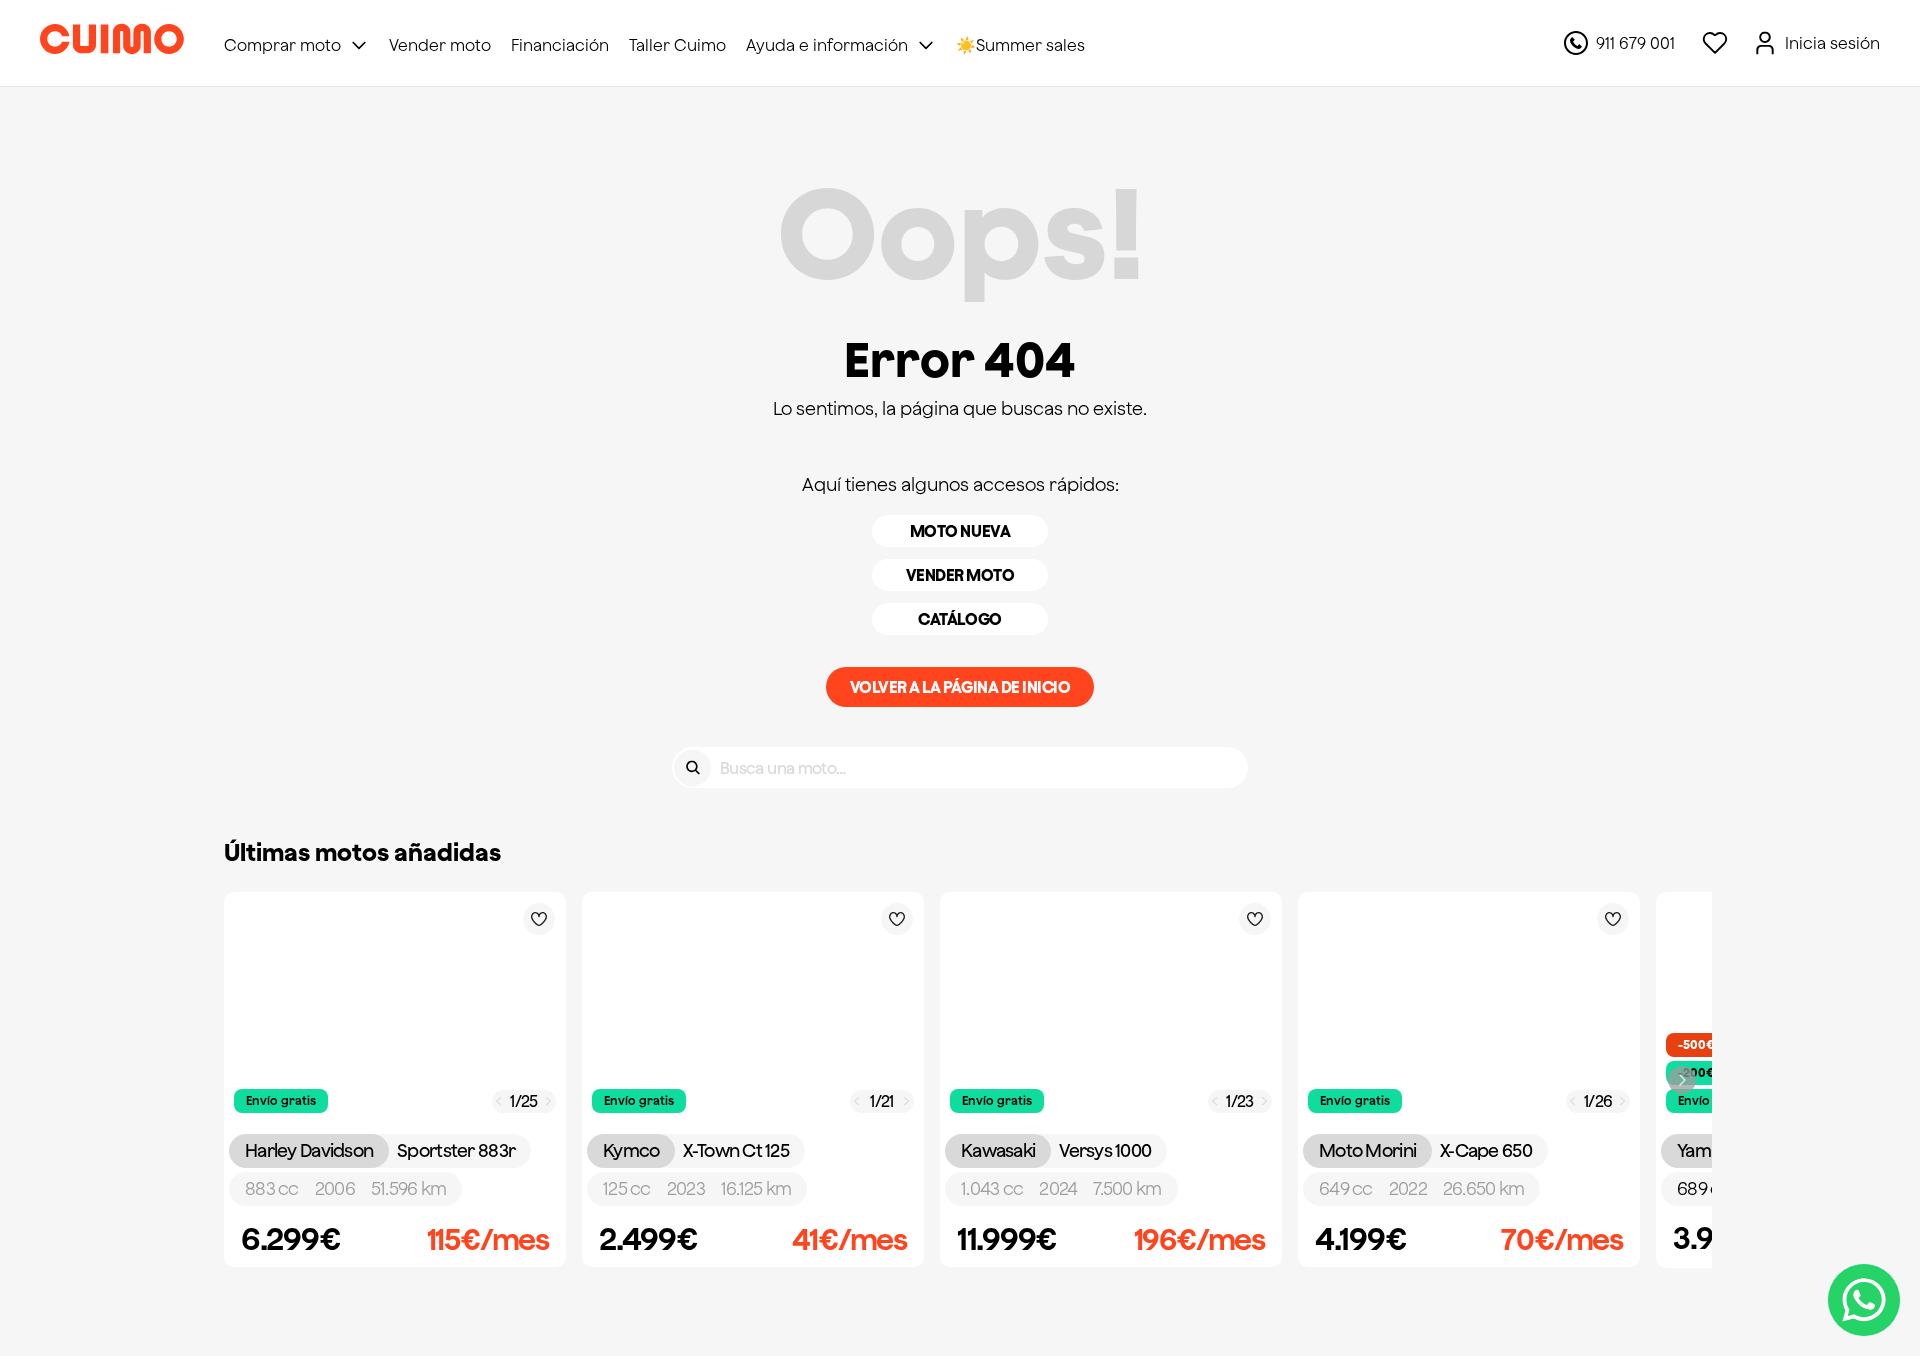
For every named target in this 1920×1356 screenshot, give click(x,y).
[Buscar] (692, 767)
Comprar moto (282, 45)
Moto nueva (960, 531)
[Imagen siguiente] (549, 1101)
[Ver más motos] (1682, 1080)
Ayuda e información (827, 45)
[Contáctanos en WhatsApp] (1864, 1300)
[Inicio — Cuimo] (112, 43)
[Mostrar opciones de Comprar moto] (359, 45)
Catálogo (959, 619)
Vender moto (960, 575)
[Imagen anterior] (499, 1101)
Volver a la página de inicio (960, 687)
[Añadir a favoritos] (539, 919)
